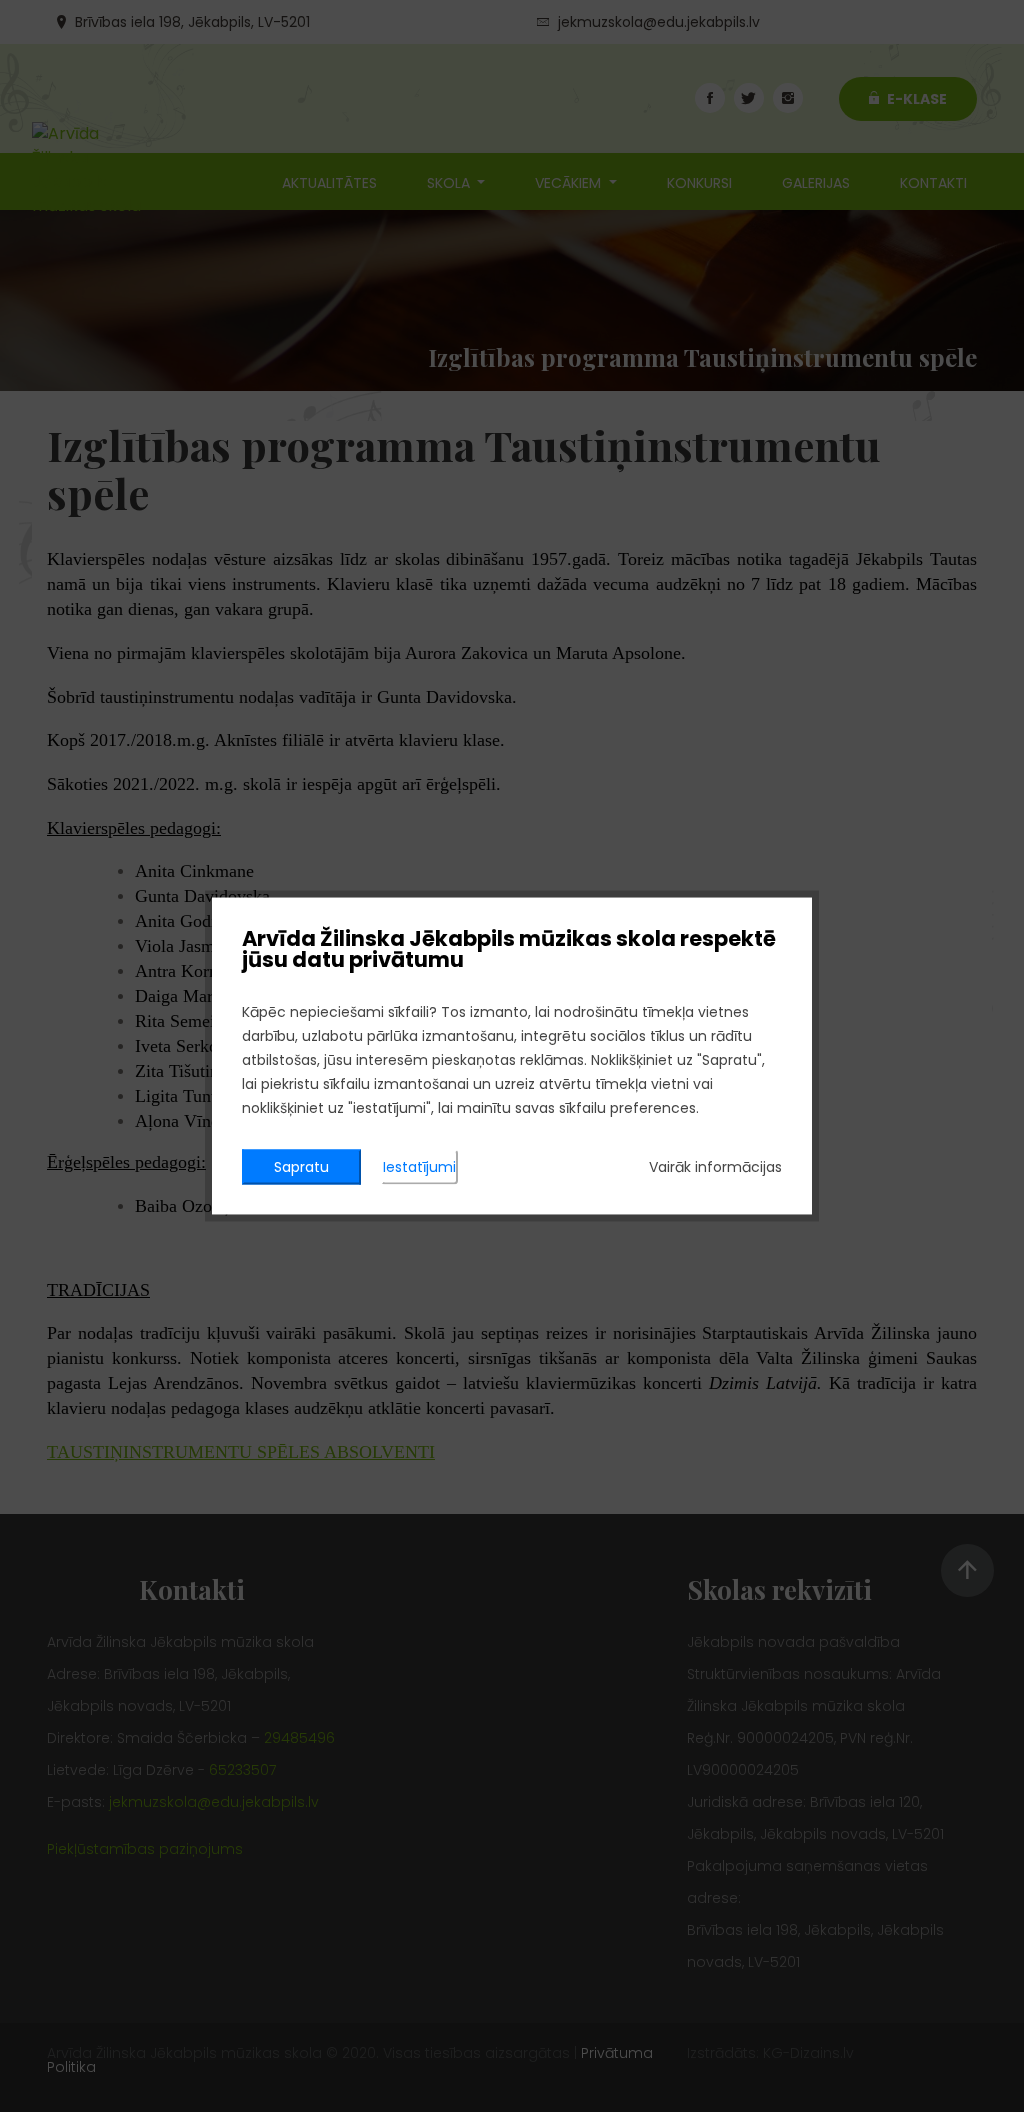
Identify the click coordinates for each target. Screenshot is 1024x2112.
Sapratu (301, 1167)
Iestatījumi (419, 1167)
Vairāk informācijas (715, 1167)
